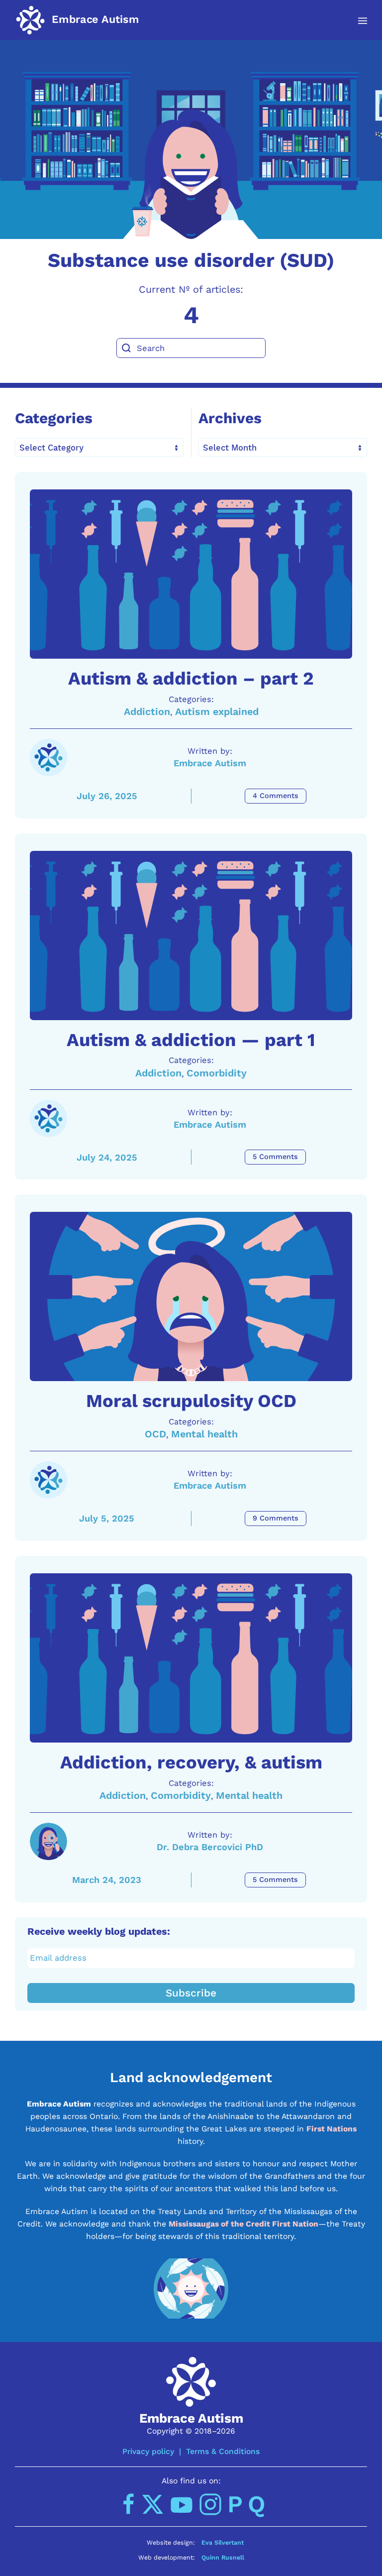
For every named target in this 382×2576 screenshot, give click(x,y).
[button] (357, 21)
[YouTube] (182, 2504)
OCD (155, 1434)
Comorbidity (217, 1073)
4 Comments (276, 796)
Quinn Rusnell (223, 2557)
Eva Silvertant (223, 2542)
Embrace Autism (210, 763)
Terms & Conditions (223, 2451)
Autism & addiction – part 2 (191, 678)
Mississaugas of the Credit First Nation (243, 2224)
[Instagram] (210, 2504)
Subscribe (191, 1993)
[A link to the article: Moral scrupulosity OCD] (191, 1296)
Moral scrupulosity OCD (191, 1401)
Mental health (204, 1434)
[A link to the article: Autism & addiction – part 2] (191, 574)
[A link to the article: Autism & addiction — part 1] (191, 936)
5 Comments (275, 1157)
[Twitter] (153, 2504)
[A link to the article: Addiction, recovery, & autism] (191, 1658)
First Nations (332, 2129)
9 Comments (276, 1518)
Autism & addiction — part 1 (191, 1040)
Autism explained (217, 712)
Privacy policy (148, 2451)
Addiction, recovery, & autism (191, 1762)
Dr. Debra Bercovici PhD (210, 1847)
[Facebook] (129, 2504)
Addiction (147, 712)
